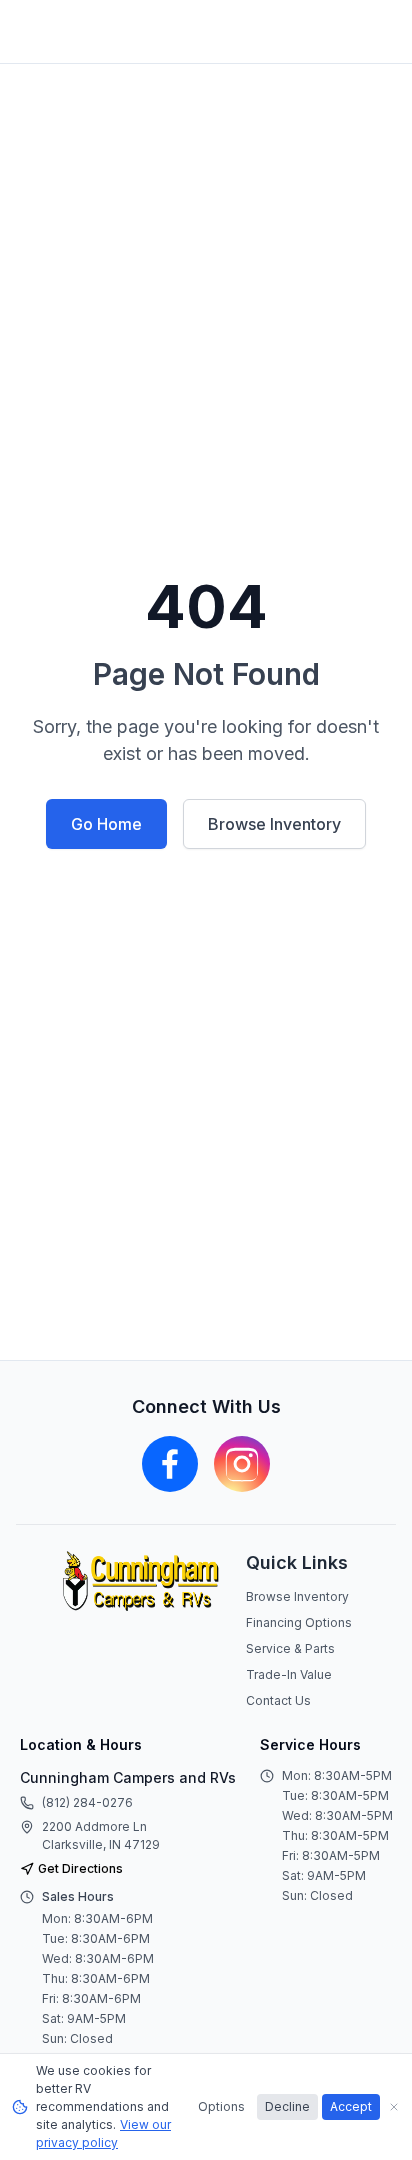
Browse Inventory (274, 824)
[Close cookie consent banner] (394, 2107)
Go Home (106, 824)
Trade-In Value (289, 1674)
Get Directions (80, 1868)
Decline (287, 2106)
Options (221, 2106)
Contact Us (278, 1700)
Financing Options (299, 1622)
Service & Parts (290, 1648)
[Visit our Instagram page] (242, 1464)
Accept (351, 2106)
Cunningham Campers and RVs (128, 1777)
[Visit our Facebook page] (170, 1464)
